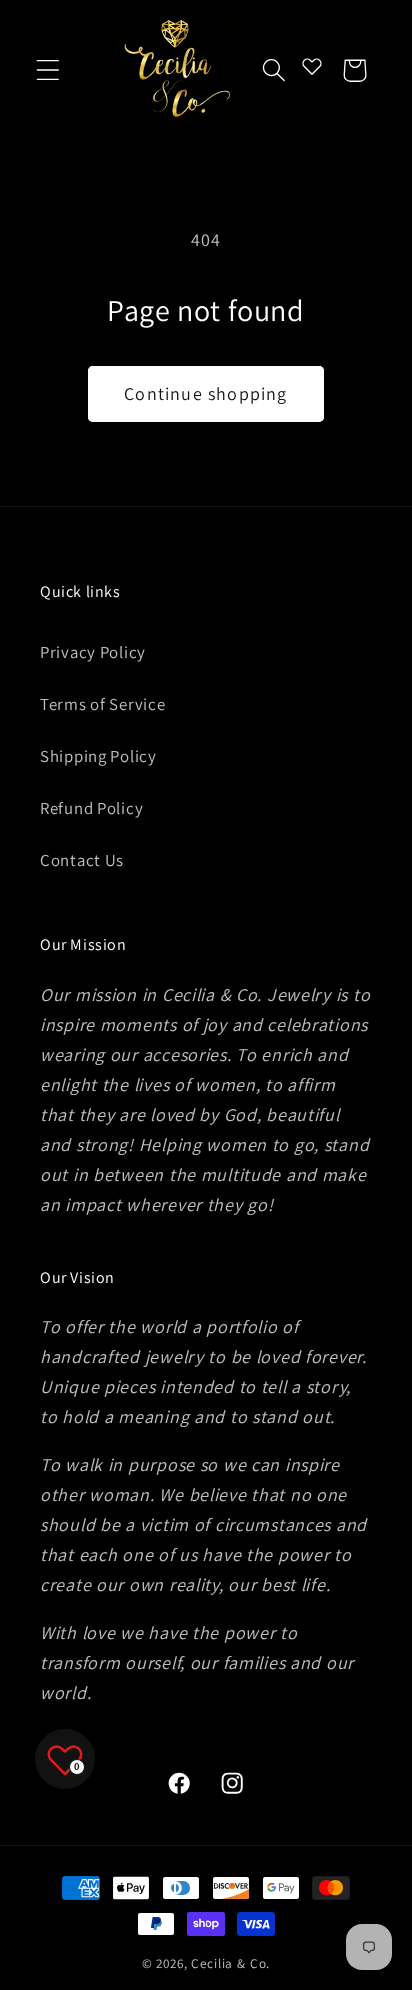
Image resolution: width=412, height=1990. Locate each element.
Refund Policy (91, 808)
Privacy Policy (93, 652)
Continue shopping (205, 393)
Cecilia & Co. (230, 1963)
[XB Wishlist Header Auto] (312, 66)
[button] (48, 70)
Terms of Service (103, 704)
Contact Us (82, 860)
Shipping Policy (98, 756)
